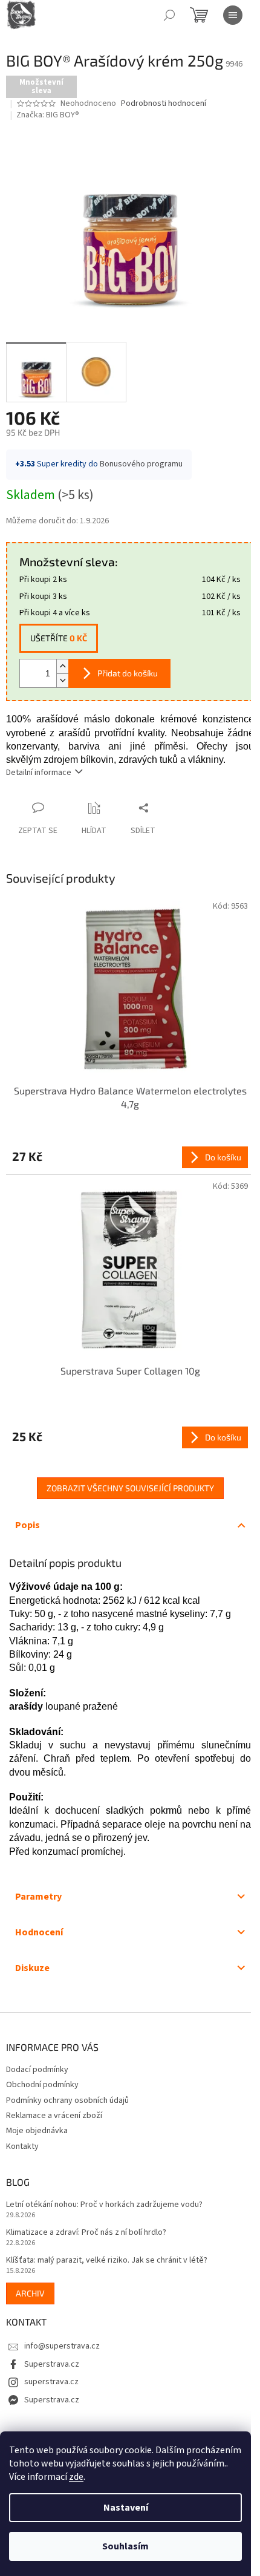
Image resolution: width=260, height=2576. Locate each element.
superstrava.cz (51, 2382)
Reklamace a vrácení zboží (54, 2116)
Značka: (48, 115)
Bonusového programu (141, 464)
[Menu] (233, 15)
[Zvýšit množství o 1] (62, 666)
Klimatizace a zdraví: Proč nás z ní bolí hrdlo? (86, 2233)
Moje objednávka (37, 2131)
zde (76, 2477)
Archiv (30, 2293)
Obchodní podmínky (42, 2085)
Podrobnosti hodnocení (164, 104)
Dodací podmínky (37, 2070)
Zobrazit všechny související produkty (130, 1488)
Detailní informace (39, 773)
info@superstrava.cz (62, 2346)
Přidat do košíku (128, 673)
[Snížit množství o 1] (62, 680)
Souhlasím (125, 2546)
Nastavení (126, 2508)
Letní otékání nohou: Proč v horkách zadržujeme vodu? (104, 2205)
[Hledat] (169, 15)
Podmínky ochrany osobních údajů (67, 2100)
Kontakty (22, 2146)
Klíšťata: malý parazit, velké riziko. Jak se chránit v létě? (107, 2261)
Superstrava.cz (52, 2364)
